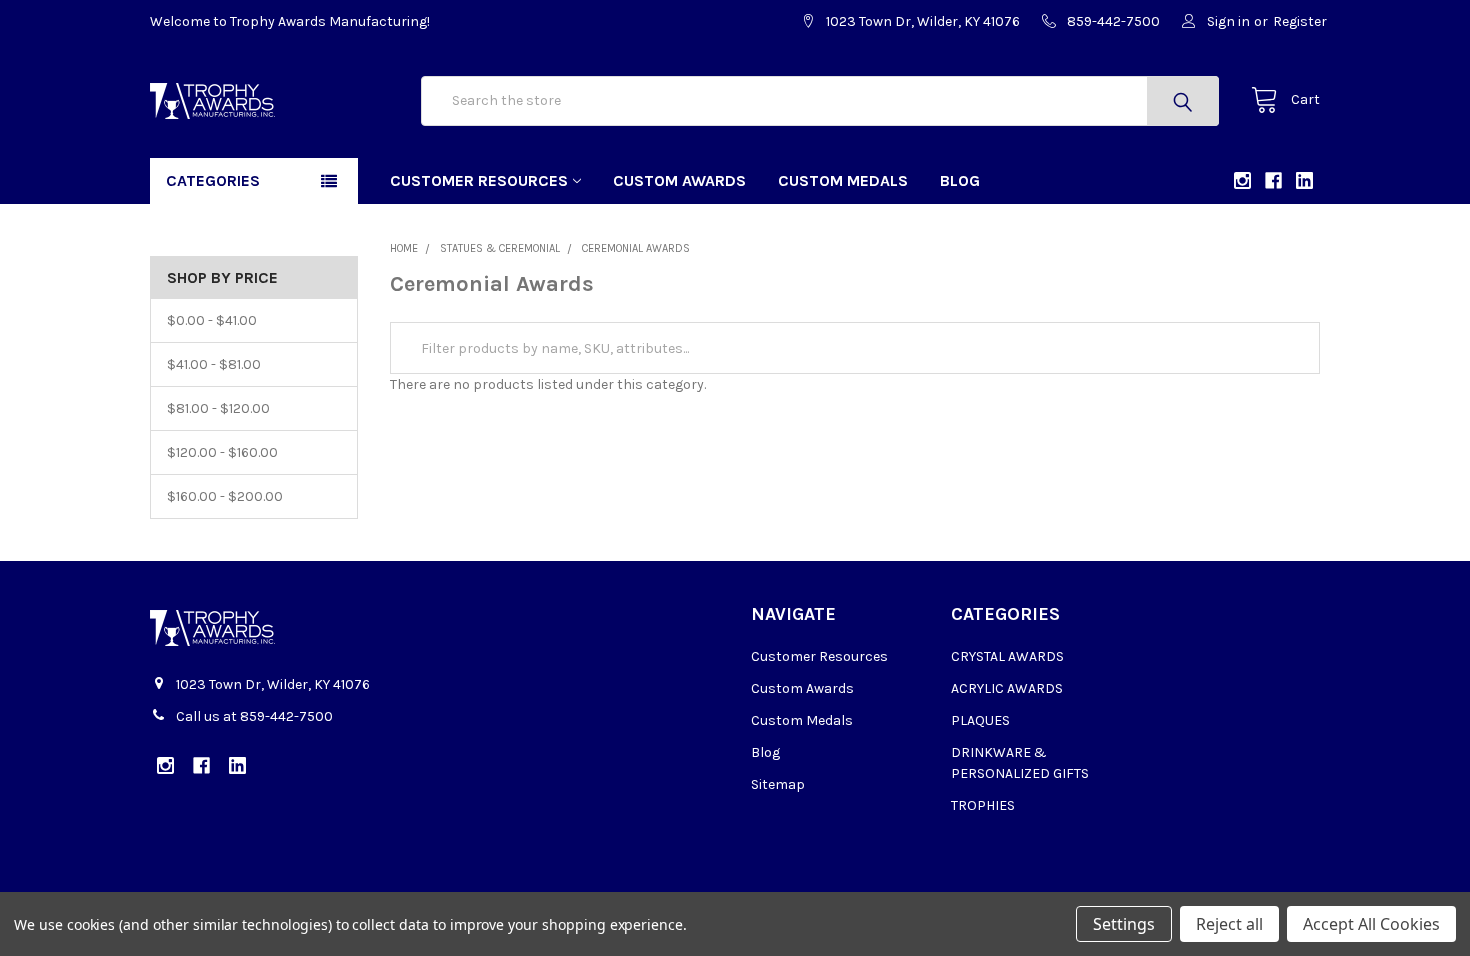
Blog (960, 180)
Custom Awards (679, 180)
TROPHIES (983, 805)
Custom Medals (843, 180)
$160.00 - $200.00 (225, 496)
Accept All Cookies (1371, 924)
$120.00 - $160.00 (222, 452)
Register (1300, 21)
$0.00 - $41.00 (212, 320)
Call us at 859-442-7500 (254, 716)
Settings (1124, 924)
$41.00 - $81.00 (214, 364)
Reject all (1229, 924)
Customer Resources (479, 180)
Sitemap (778, 784)
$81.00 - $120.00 (218, 408)
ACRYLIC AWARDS (1007, 688)
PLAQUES (980, 720)
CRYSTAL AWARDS (1007, 656)
